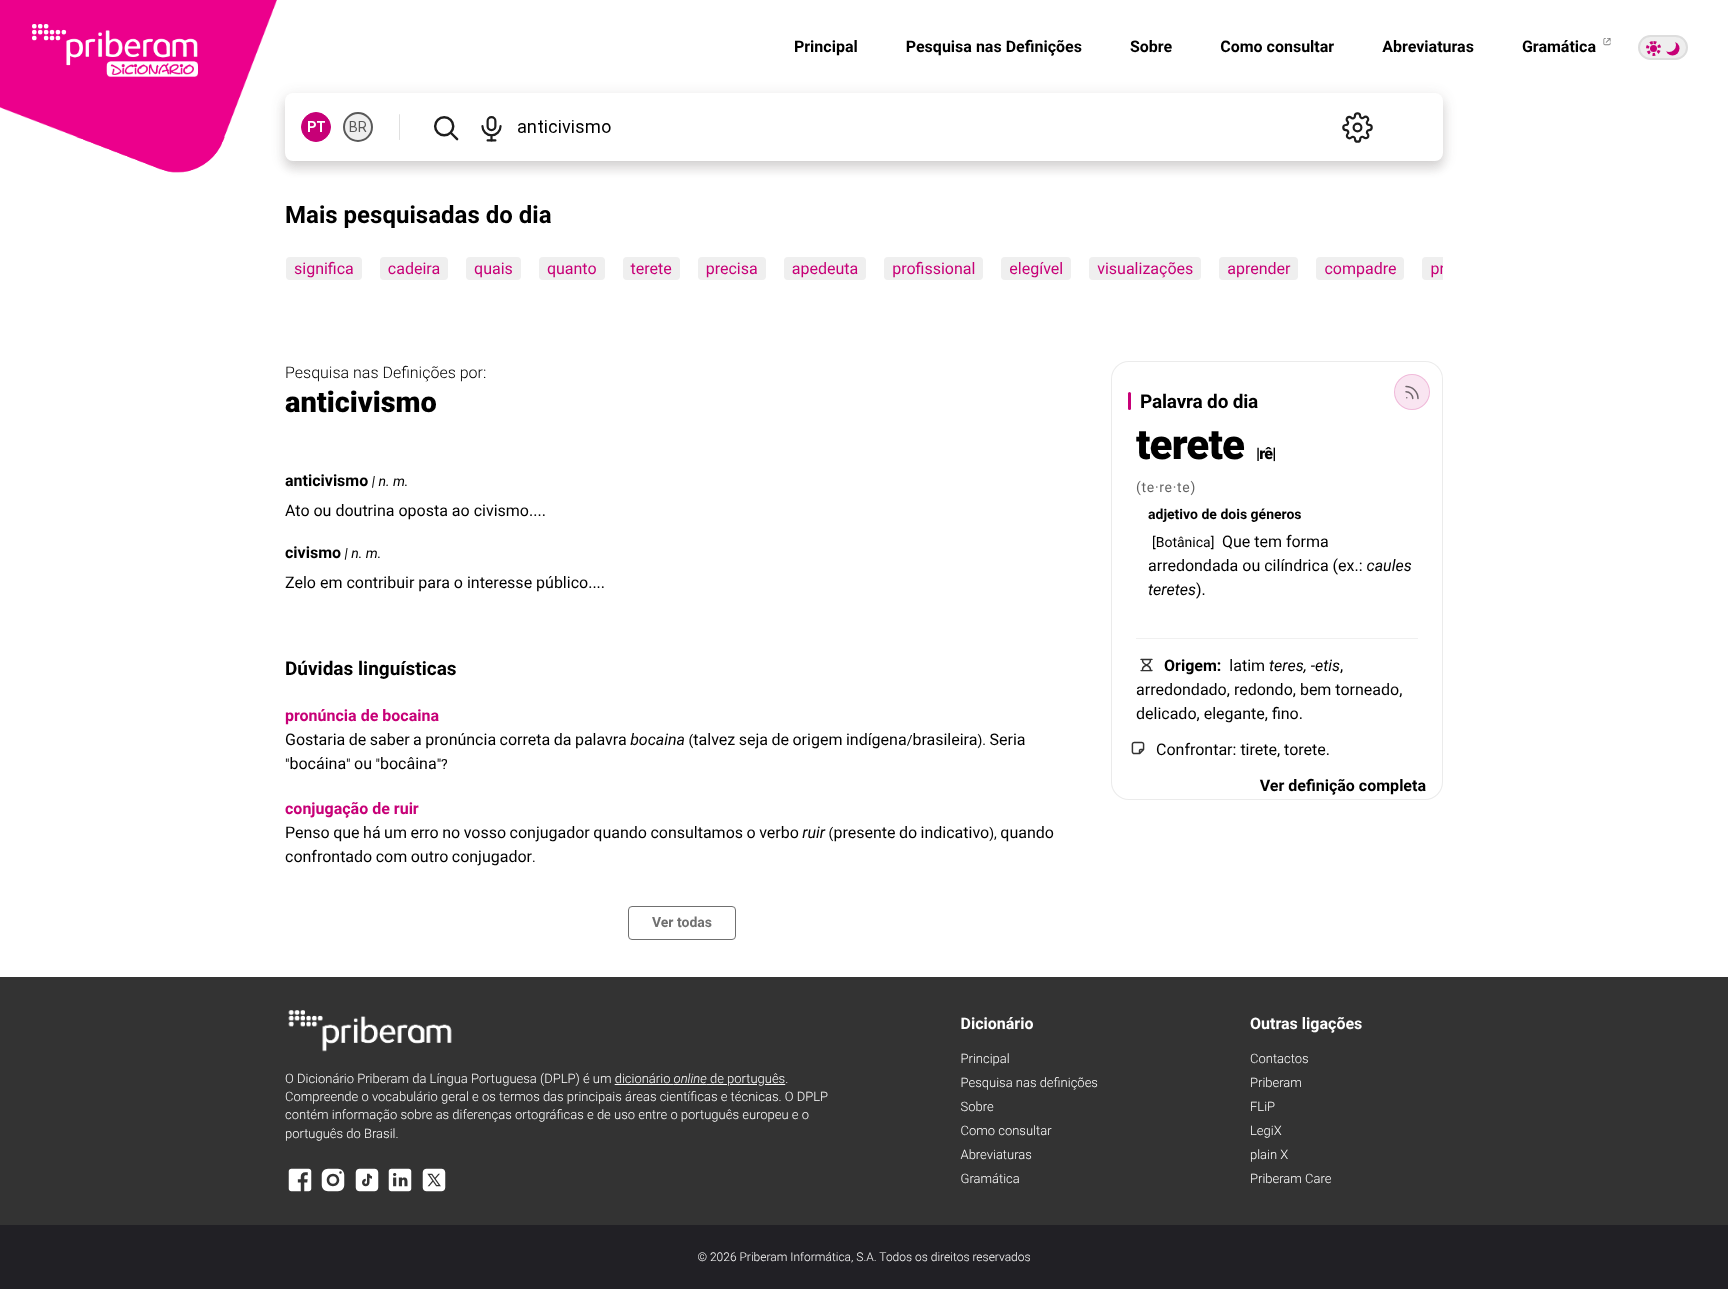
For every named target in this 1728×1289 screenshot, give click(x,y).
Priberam (1276, 1083)
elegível (1036, 268)
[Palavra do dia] (1412, 392)
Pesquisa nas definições (1029, 1083)
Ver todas (682, 923)
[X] (434, 1189)
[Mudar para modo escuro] (1663, 47)
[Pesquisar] (445, 127)
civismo (313, 552)
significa (324, 268)
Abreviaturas (1428, 46)
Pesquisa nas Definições (994, 46)
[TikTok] (367, 1189)
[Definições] (1357, 127)
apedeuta (825, 268)
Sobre (1151, 46)
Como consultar (1277, 46)
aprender (1258, 268)
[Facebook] (300, 1189)
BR (358, 127)
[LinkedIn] (400, 1189)
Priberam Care (1290, 1179)
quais (493, 268)
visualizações (1145, 268)
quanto (572, 268)
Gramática (1561, 46)
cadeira (414, 268)
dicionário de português (700, 1079)
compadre (1360, 268)
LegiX (1266, 1131)
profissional (933, 268)
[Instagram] (333, 1189)
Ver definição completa (1343, 785)
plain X (1269, 1155)
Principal (826, 46)
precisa (732, 268)
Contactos (1279, 1059)
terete (651, 268)
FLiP (1262, 1107)
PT (316, 127)
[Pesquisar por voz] (490, 127)
